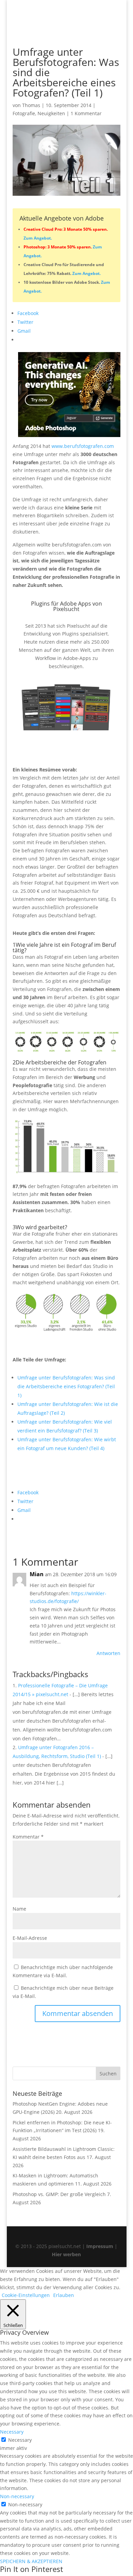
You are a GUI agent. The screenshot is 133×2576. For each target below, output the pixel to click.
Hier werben (66, 2254)
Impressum (100, 2246)
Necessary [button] (12, 2432)
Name (19, 1909)
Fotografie (24, 113)
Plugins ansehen (51, 746)
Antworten (108, 1653)
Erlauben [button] (64, 2295)
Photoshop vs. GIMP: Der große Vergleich (59, 2194)
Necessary (20, 2440)
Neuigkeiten (51, 113)
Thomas (31, 105)
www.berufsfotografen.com (83, 446)
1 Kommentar (86, 113)
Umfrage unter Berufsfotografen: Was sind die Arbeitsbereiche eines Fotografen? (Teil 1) (66, 1386)
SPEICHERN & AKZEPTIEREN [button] (31, 2561)
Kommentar (28, 1837)
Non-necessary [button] (17, 2496)
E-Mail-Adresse (30, 1938)
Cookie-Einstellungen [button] (26, 2295)
